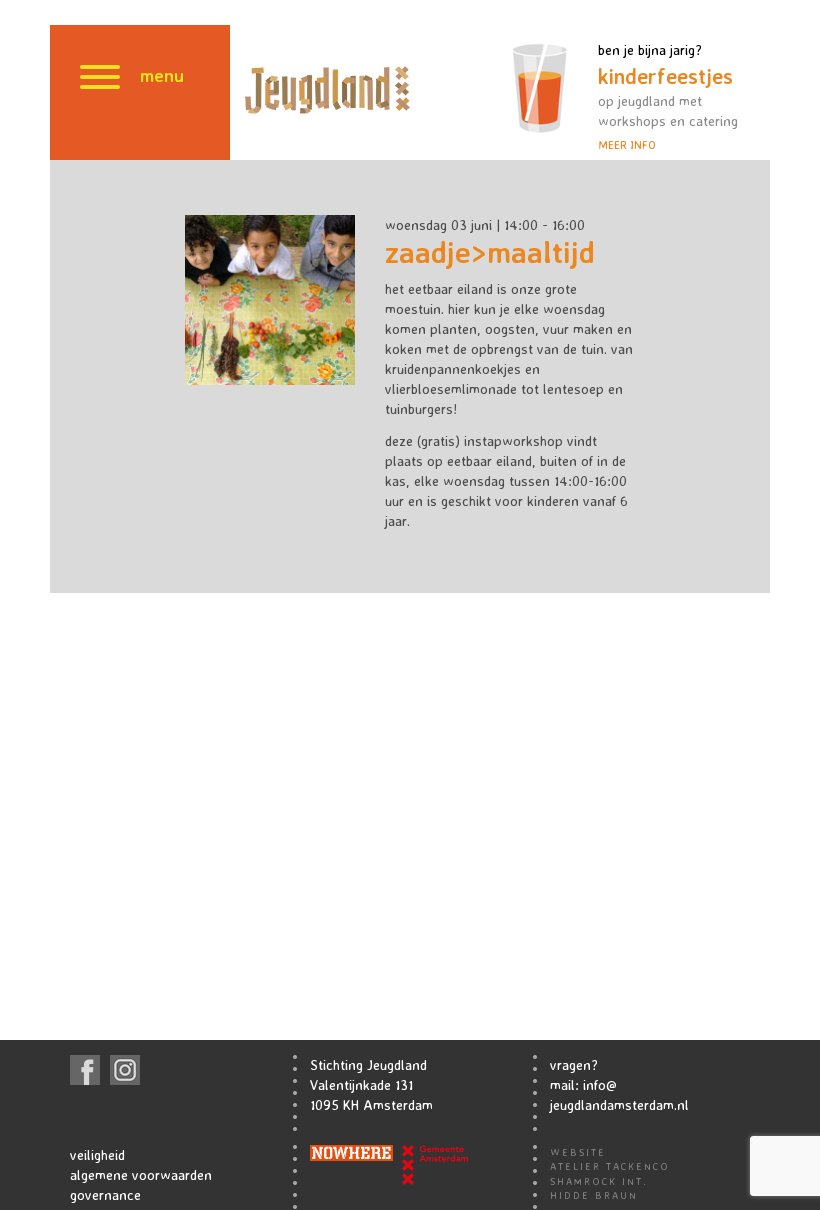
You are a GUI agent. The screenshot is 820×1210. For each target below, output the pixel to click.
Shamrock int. (599, 1181)
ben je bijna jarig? (668, 96)
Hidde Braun (594, 1195)
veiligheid (97, 1154)
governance (105, 1194)
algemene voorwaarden (141, 1174)
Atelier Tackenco (610, 1166)
